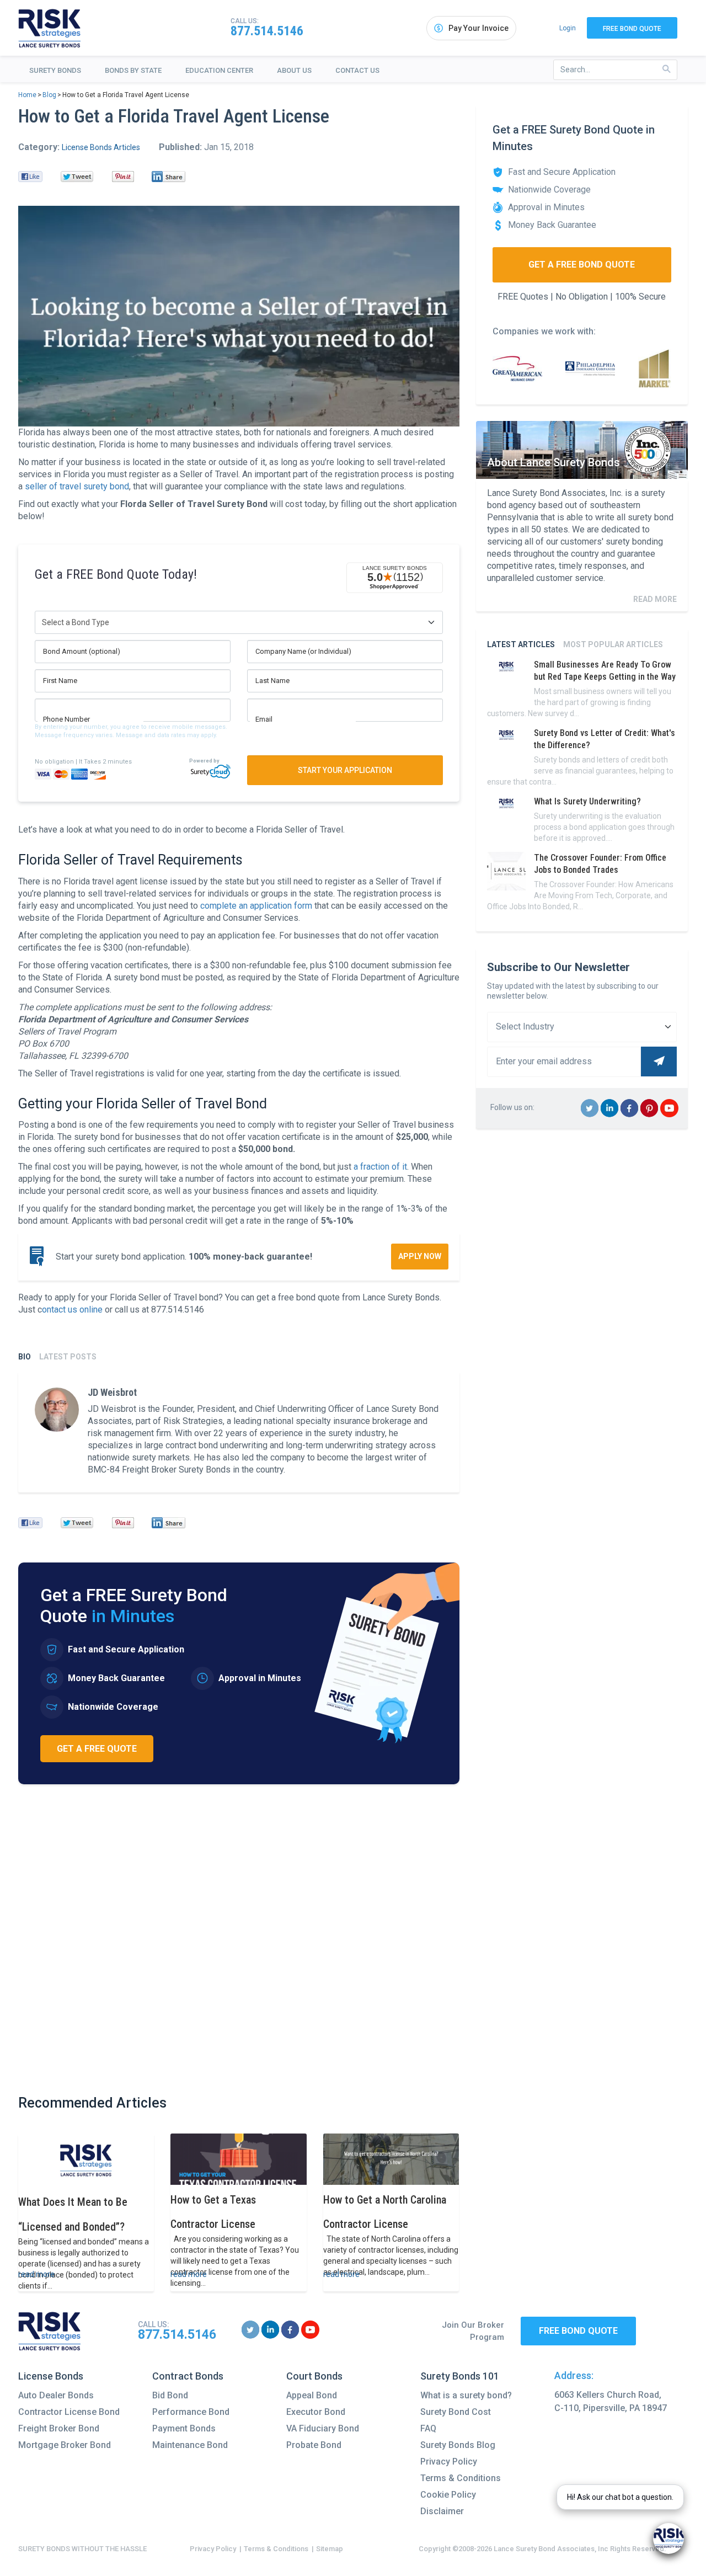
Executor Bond (316, 2412)
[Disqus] (239, 1939)
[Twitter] (77, 177)
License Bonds (51, 2376)
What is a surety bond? (466, 2395)
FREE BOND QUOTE (578, 2331)
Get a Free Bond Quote (582, 265)
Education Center (219, 70)
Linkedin (610, 1116)
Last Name (272, 681)
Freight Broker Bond (59, 2428)
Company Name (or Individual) (303, 651)
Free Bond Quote (632, 29)
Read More (655, 599)
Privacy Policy (449, 2462)
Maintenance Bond (190, 2445)
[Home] (50, 28)
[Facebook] (30, 177)
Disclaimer (442, 2511)
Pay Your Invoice (478, 28)
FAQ (428, 2428)
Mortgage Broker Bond (65, 2445)
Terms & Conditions (461, 2478)
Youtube (669, 1116)
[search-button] (667, 69)
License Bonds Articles (101, 147)
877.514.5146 (267, 31)
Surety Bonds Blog (458, 2445)
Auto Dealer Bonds (56, 2395)
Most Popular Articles (613, 644)
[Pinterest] (123, 177)
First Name (60, 681)
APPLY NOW (420, 1256)
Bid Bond (170, 2395)
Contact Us (357, 70)
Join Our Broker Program (473, 2331)
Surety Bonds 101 (460, 2376)
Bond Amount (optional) (82, 651)
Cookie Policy (448, 2495)
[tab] (25, 1357)
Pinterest (649, 1116)
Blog (49, 95)
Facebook (630, 1116)
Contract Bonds (188, 2376)
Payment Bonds (184, 2428)
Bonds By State (133, 70)
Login (568, 28)
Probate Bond (314, 2445)
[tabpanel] (239, 1432)
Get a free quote (97, 1749)
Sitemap (330, 2549)
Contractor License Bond (69, 2412)
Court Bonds (314, 2376)
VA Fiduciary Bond (323, 2428)
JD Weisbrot (112, 1392)
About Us (294, 70)
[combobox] (615, 70)
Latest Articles (521, 644)
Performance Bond (191, 2412)
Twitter (590, 1116)
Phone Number (66, 719)
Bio (25, 1357)
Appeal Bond (312, 2395)
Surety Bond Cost (456, 2412)
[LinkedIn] (169, 177)
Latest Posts (68, 1357)
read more (36, 2274)
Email (264, 719)
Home (27, 95)
